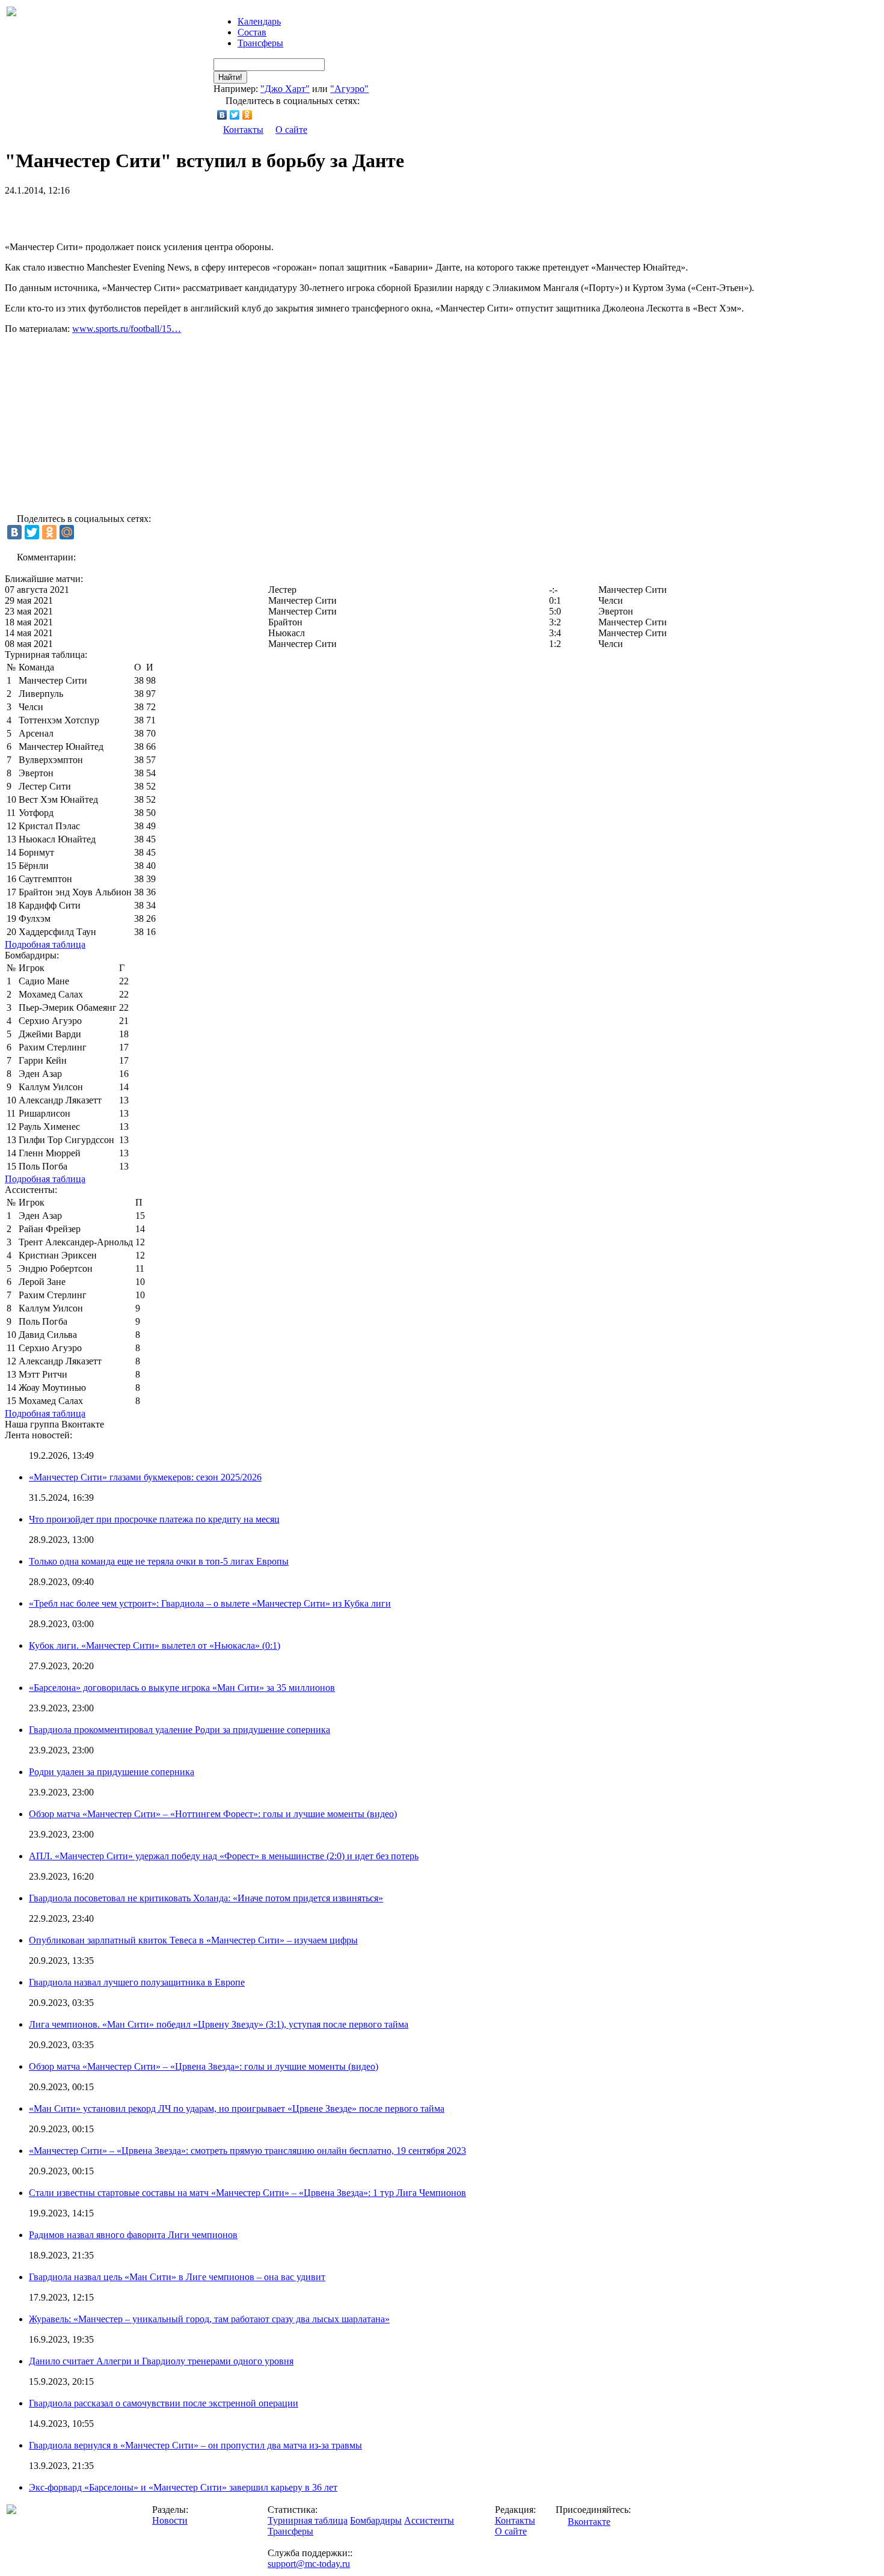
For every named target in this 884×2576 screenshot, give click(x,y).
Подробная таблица (45, 944)
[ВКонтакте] (222, 115)
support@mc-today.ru (309, 2564)
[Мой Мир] (67, 532)
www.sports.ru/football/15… (127, 329)
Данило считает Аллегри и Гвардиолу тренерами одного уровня (161, 2361)
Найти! (230, 77)
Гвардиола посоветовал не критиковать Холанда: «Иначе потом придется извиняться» (206, 1898)
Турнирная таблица (308, 2520)
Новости (170, 2520)
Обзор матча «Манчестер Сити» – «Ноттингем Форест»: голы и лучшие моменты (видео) (213, 1814)
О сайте (291, 130)
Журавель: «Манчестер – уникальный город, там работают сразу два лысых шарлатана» (209, 2319)
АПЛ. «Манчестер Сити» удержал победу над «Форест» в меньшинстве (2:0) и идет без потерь (224, 1856)
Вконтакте (589, 2522)
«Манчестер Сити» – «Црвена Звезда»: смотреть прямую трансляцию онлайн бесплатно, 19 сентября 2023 (247, 2151)
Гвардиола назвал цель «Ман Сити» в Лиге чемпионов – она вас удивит (177, 2277)
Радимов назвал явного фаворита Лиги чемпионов (133, 2235)
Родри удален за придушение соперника (112, 1772)
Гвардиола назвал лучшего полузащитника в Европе (137, 1982)
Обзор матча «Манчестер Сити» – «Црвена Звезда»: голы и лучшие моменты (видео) (204, 2066)
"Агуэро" (349, 89)
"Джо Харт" (285, 89)
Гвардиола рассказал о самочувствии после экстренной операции (164, 2403)
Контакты (243, 130)
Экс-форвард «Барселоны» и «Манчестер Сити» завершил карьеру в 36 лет (183, 2487)
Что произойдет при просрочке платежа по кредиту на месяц (154, 1519)
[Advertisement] (146, 214)
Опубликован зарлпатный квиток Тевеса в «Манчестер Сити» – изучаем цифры (193, 1940)
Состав (252, 32)
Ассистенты (429, 2520)
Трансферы (260, 43)
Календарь (259, 21)
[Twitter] (235, 115)
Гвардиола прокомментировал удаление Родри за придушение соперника (180, 1730)
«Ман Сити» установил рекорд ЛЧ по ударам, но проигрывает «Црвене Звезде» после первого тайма (237, 2108)
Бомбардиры (376, 2520)
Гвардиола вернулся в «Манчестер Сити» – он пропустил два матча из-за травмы (195, 2445)
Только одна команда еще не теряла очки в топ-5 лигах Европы (159, 1561)
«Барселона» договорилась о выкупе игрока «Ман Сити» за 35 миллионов (182, 1688)
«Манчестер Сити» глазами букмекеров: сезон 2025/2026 (145, 1477)
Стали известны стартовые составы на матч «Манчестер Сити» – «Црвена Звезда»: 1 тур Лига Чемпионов (247, 2193)
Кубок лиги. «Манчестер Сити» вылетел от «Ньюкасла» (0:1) (155, 1645)
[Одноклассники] (247, 115)
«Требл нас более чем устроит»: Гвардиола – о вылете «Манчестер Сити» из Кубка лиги (210, 1603)
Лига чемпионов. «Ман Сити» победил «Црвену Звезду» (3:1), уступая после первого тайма (219, 2024)
